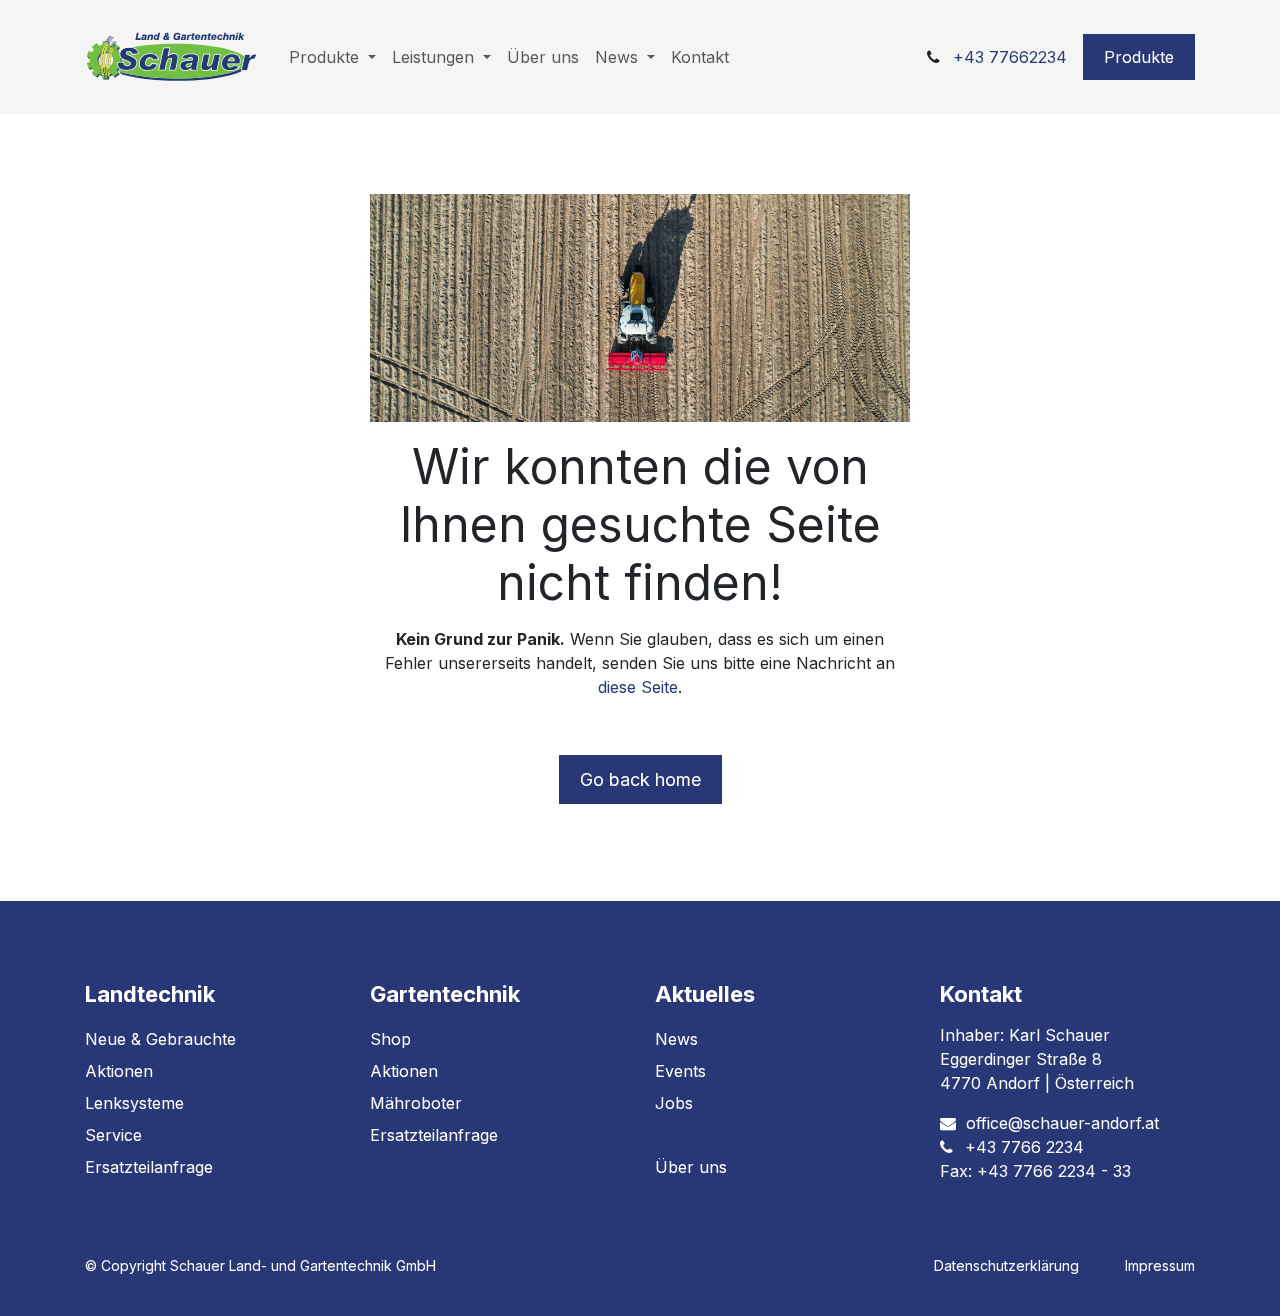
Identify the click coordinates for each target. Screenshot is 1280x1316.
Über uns (691, 1167)
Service (113, 1135)
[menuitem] (332, 57)
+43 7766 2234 (1024, 1147)
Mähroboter (416, 1103)
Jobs (674, 1103)
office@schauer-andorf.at (1062, 1123)
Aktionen (119, 1071)
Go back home (640, 779)
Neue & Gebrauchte (160, 1039)
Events (680, 1071)
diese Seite (638, 687)
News (676, 1039)
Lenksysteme (134, 1103)
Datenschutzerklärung (1006, 1265)
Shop (390, 1039)
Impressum (1160, 1265)
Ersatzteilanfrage (149, 1167)
